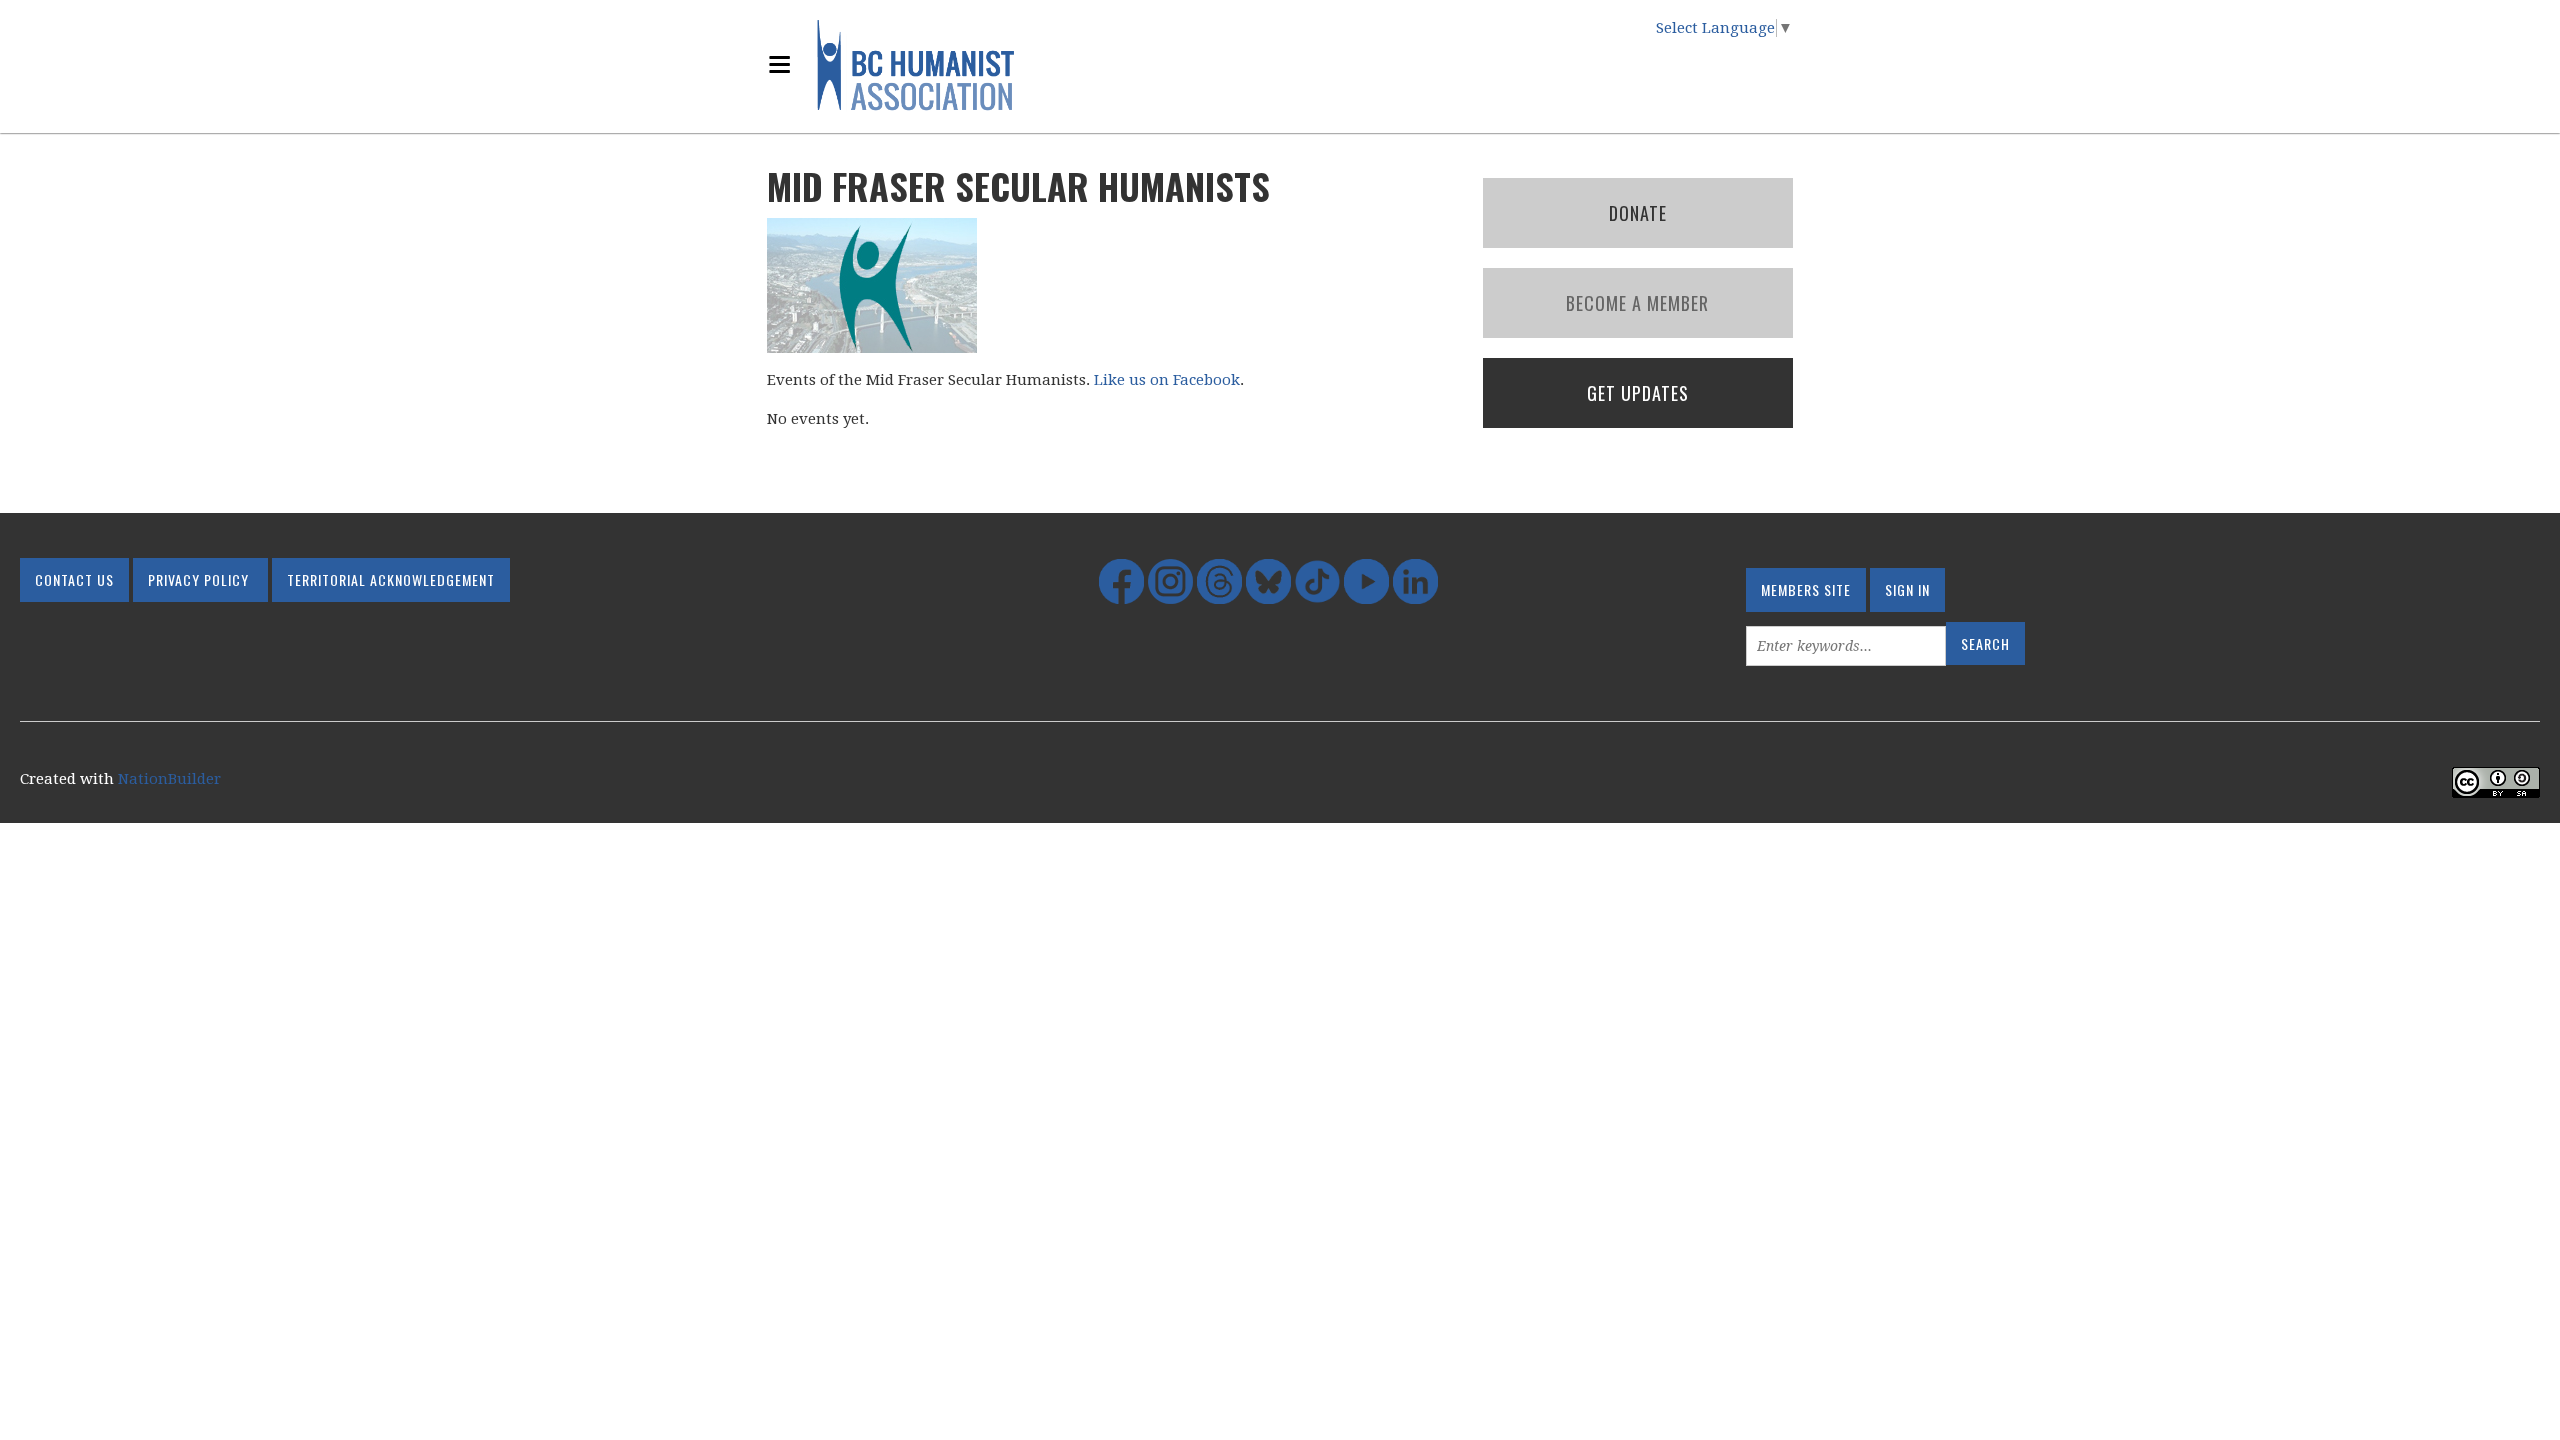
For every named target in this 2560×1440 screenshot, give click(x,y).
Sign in (1907, 589)
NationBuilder (169, 779)
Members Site (1806, 589)
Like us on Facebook (1167, 380)
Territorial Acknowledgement (391, 579)
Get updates (1638, 393)
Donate (1638, 213)
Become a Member (1637, 303)
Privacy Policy (198, 579)
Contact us (74, 579)
